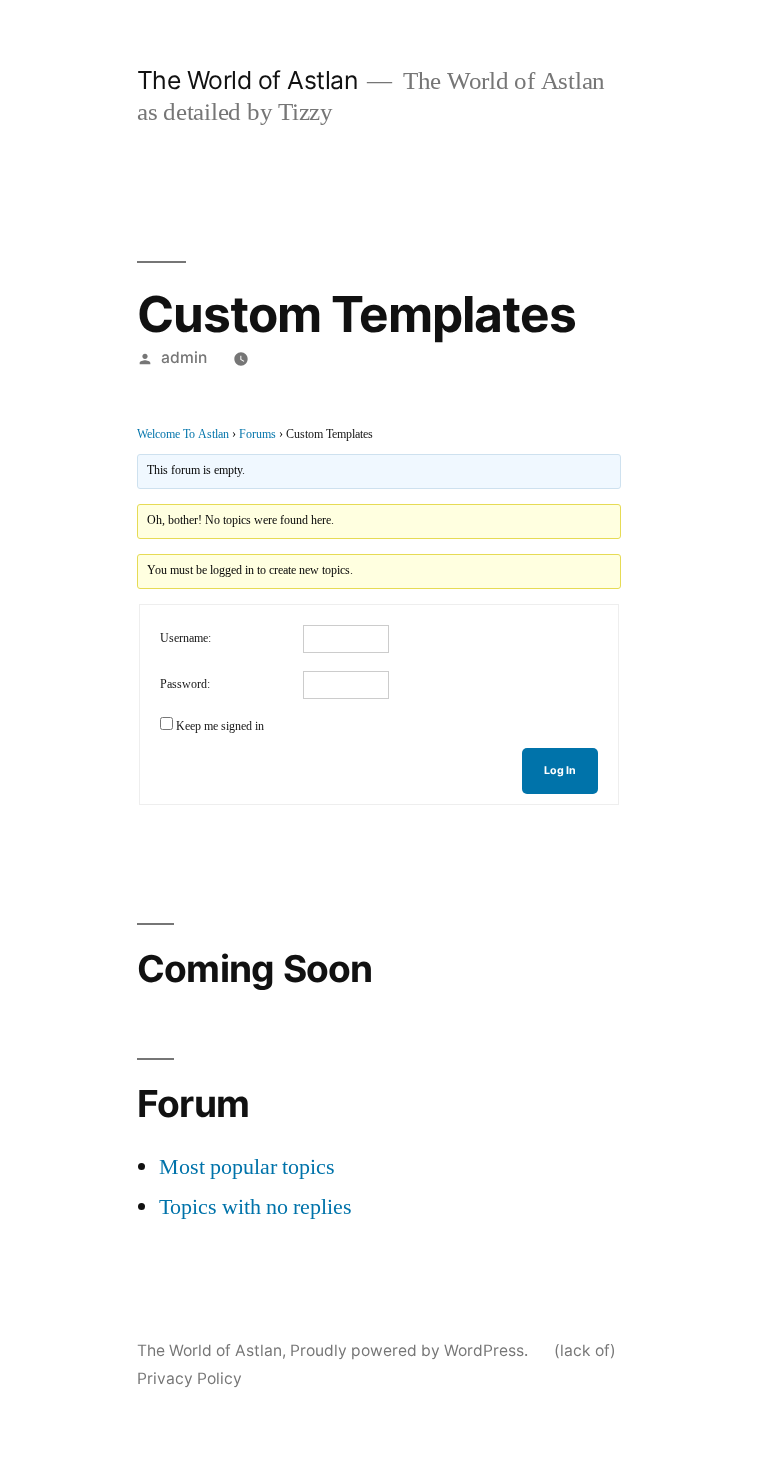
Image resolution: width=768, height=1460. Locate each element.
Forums (257, 434)
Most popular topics (247, 1167)
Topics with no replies (255, 1207)
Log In (560, 770)
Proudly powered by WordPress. (411, 1350)
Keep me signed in (220, 726)
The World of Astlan (247, 80)
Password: (185, 684)
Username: (185, 638)
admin (184, 357)
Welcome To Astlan (183, 434)
